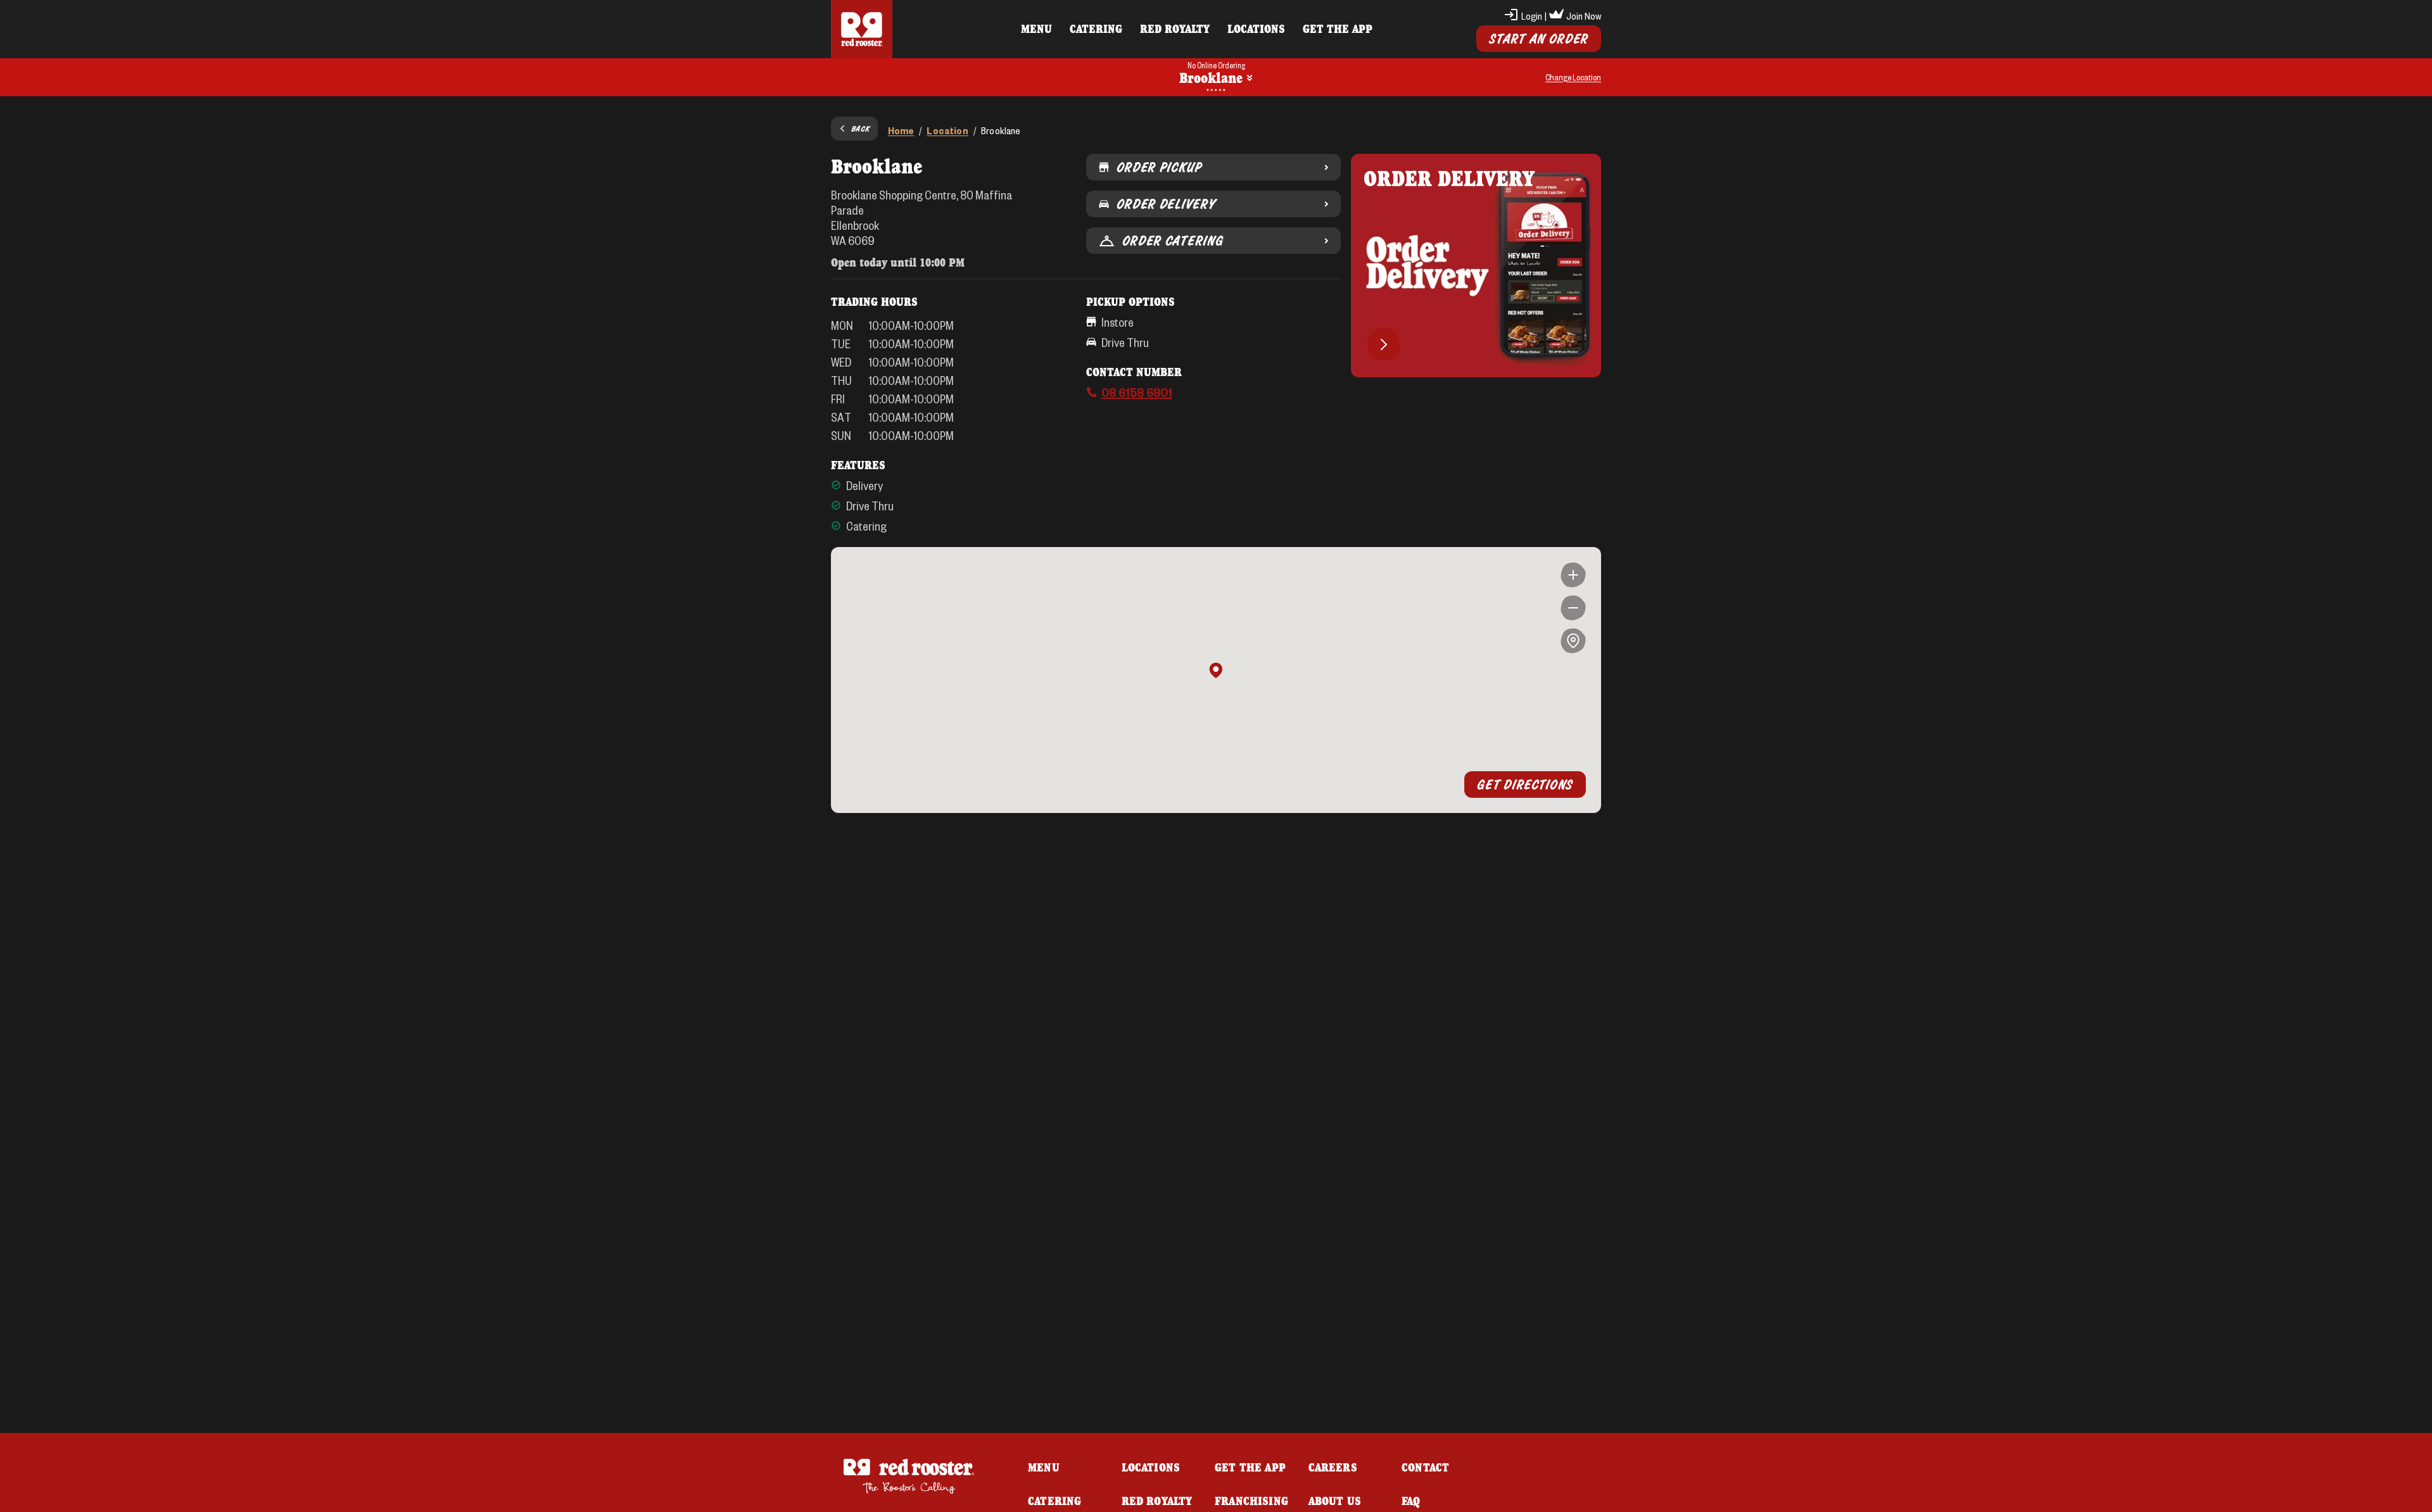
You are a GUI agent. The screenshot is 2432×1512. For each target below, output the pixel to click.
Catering (1096, 28)
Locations (1256, 28)
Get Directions (1525, 784)
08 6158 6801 (1137, 392)
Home (901, 130)
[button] (1216, 671)
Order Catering (1173, 241)
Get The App (1338, 28)
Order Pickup (1159, 167)
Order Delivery (1166, 204)
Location (947, 130)
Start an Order (1539, 39)
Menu (1036, 28)
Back (861, 129)
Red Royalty (1175, 28)
